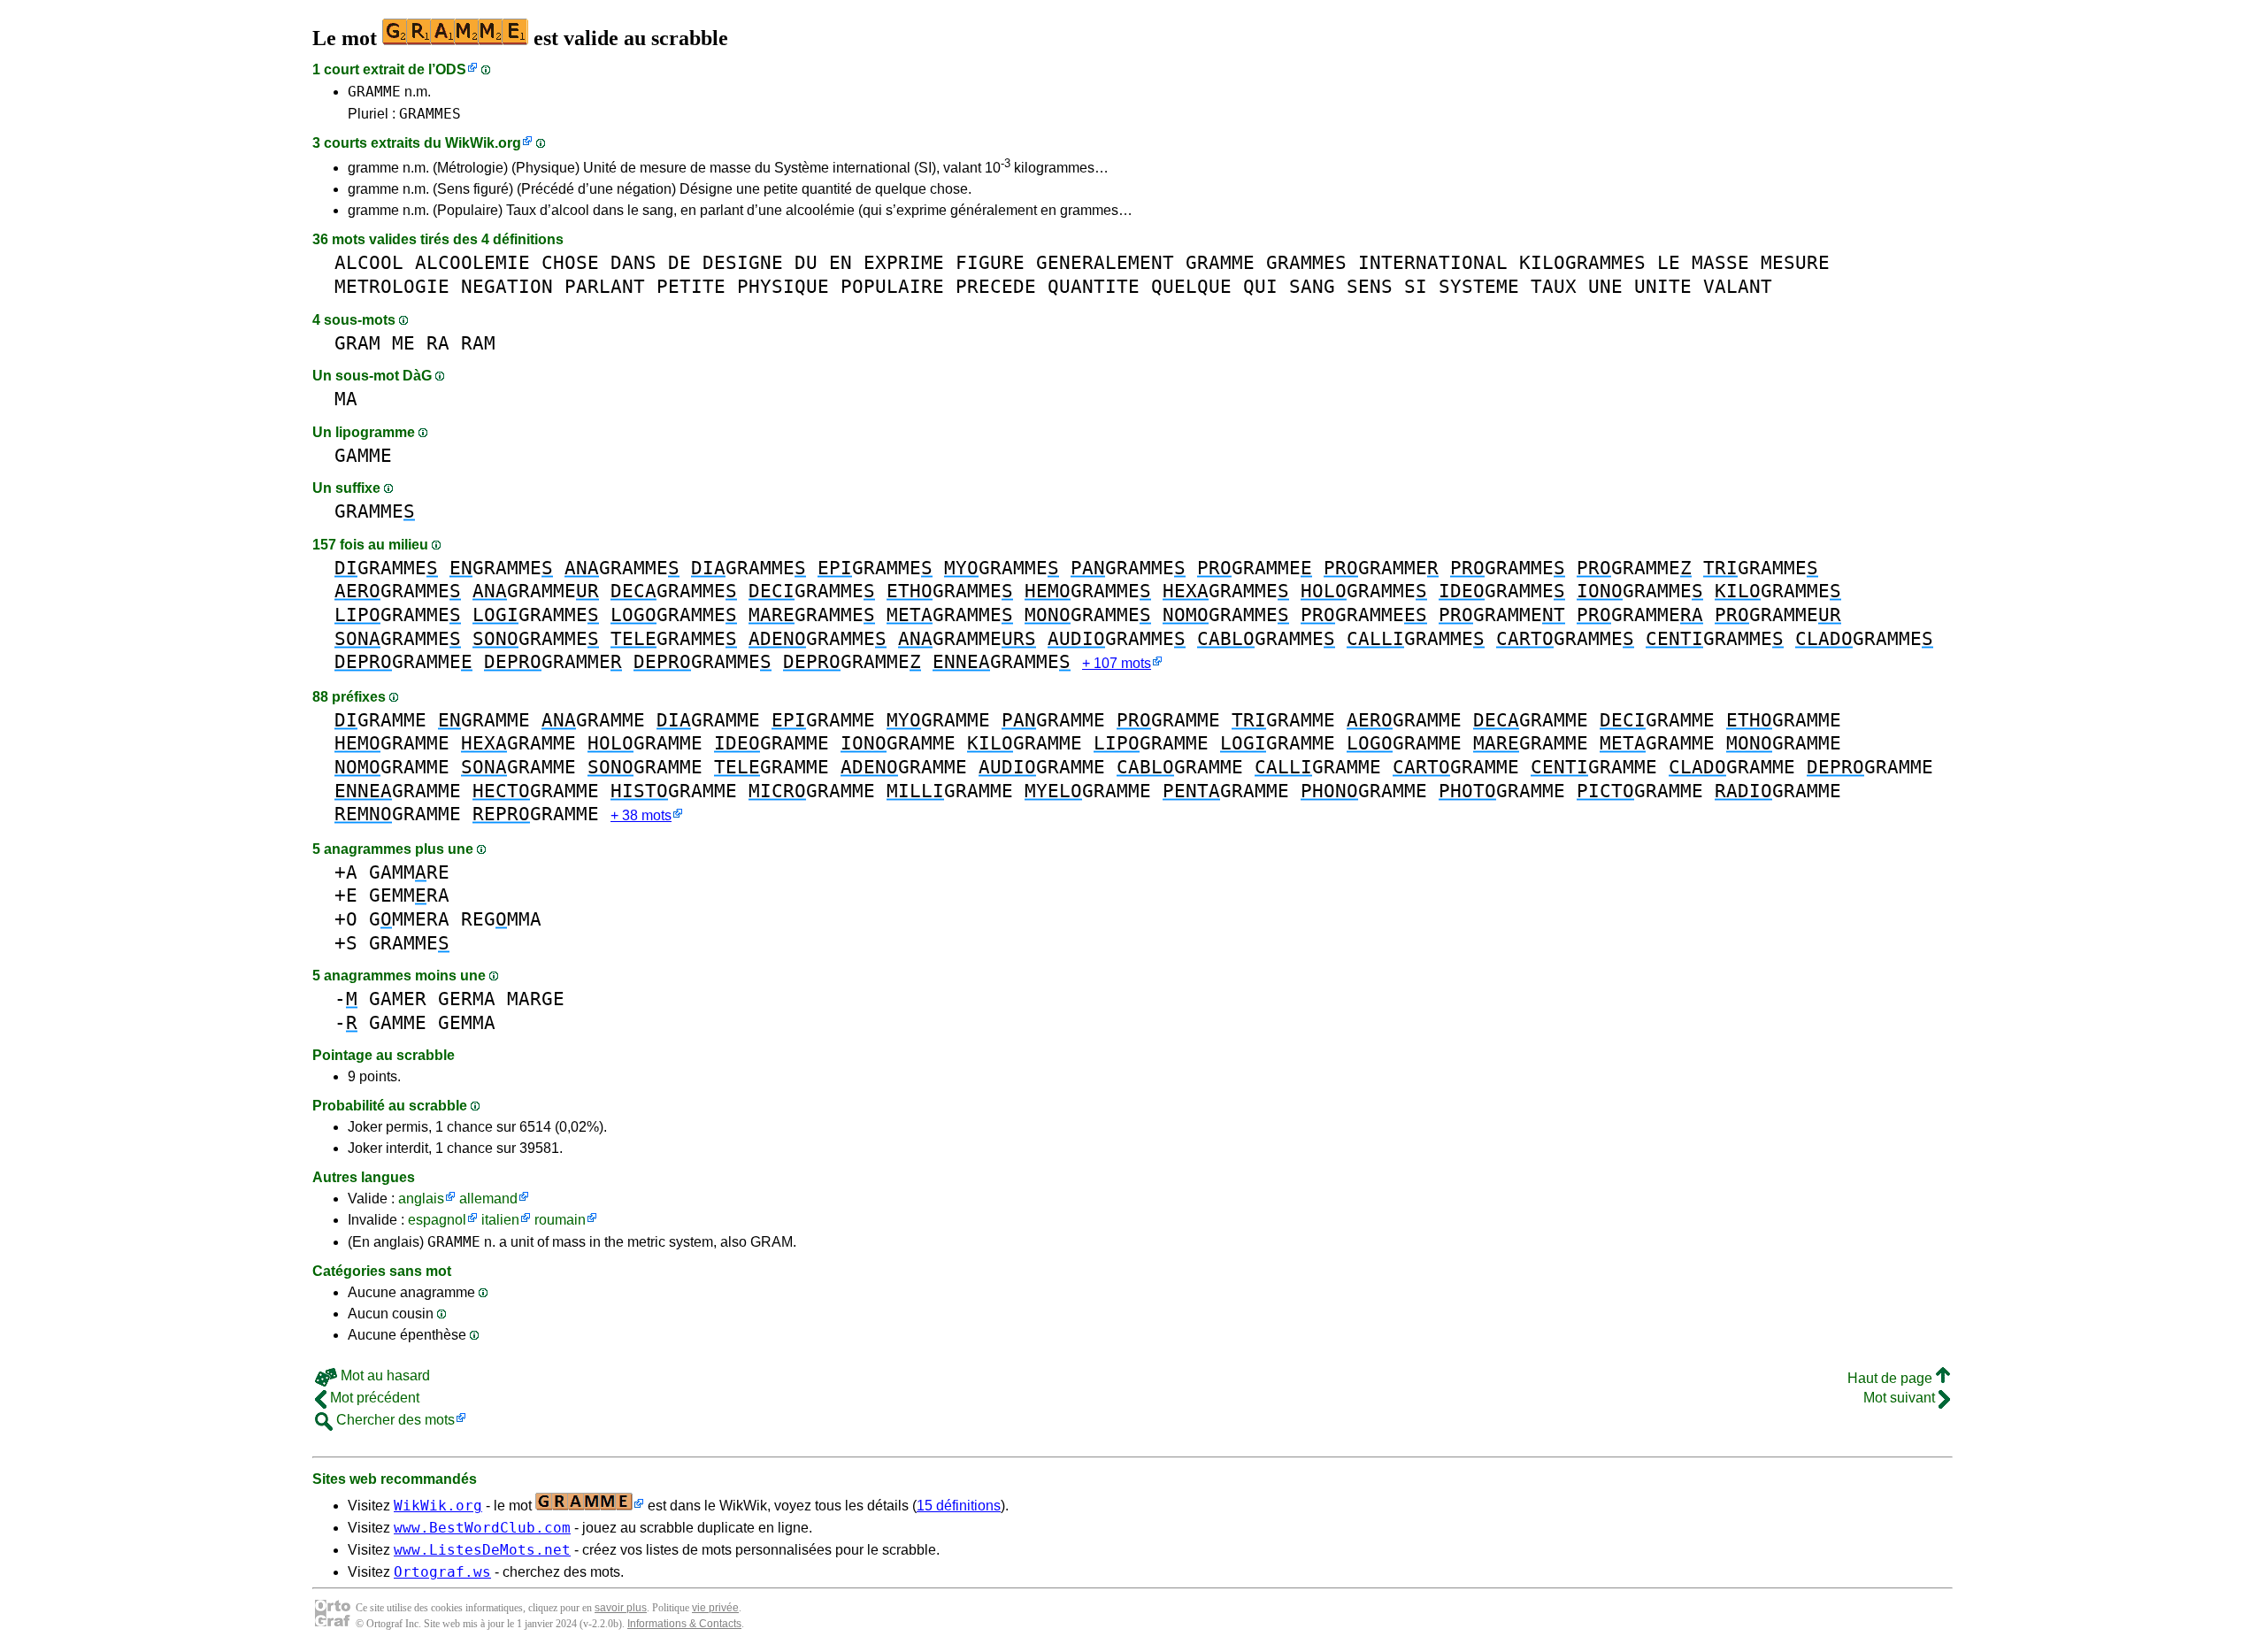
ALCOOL (369, 262)
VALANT (1738, 286)
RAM (478, 343)
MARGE (536, 999)
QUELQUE (1191, 286)
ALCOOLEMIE (472, 262)
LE (1669, 262)
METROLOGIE (392, 286)
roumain (560, 1220)
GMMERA (409, 919)
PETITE (691, 286)
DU (806, 262)
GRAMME (374, 92)
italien (500, 1220)
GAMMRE (409, 872)
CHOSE (570, 262)
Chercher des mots (394, 1420)
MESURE (1795, 262)
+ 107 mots (1117, 663)
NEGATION (507, 286)
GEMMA (467, 1022)
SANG (1312, 286)
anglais (421, 1199)
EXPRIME (904, 262)
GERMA (467, 999)
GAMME (363, 455)
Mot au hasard (384, 1375)
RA (438, 343)
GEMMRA (409, 895)
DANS (633, 262)
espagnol (437, 1220)
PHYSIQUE (783, 286)
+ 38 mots (641, 815)
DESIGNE (743, 262)
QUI (1260, 286)
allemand (488, 1199)
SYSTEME (1479, 286)
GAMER (398, 999)
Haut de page (1892, 1378)
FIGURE (990, 262)
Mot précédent (373, 1398)
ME (403, 343)
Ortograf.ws (442, 1572)
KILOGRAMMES (1582, 262)
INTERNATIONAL (1433, 262)
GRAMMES (430, 114)
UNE (1605, 286)
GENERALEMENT (1105, 262)
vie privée (715, 1608)
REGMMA (501, 919)
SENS (1370, 286)
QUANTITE (1094, 286)
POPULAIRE (892, 286)
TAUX (1554, 286)
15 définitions (959, 1506)
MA (346, 399)
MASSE (1720, 262)
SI (1416, 286)
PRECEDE (996, 286)
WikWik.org (483, 143)
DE (679, 262)
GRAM (357, 343)
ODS (451, 69)
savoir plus (621, 1608)
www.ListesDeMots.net (482, 1550)
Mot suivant (1901, 1398)
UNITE (1663, 286)
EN (841, 262)
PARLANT (605, 286)
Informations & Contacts (684, 1624)
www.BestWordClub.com (482, 1528)
